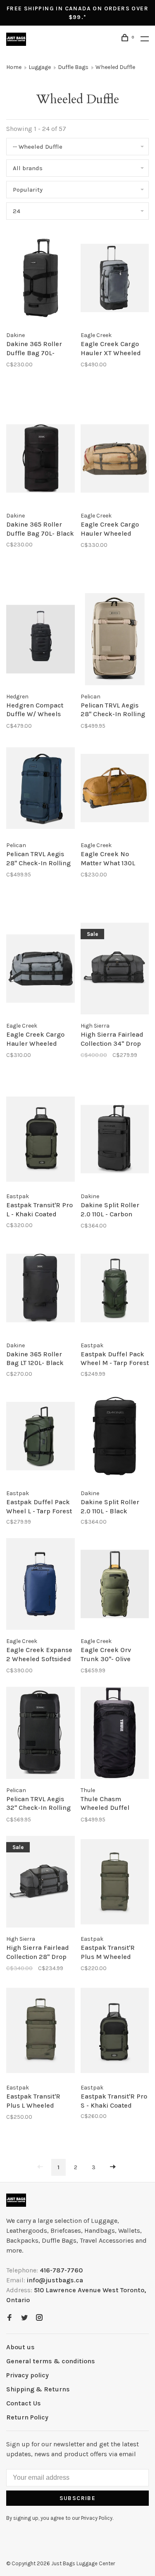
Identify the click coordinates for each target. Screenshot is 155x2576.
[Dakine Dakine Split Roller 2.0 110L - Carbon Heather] (115, 1141)
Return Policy (27, 2417)
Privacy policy (27, 2375)
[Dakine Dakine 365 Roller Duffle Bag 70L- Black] (41, 460)
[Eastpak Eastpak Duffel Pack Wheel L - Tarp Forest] (41, 1438)
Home (14, 67)
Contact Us (24, 2403)
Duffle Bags (73, 67)
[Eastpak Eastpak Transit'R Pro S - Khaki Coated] (115, 2032)
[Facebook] (10, 2318)
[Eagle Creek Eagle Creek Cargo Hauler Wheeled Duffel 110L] (41, 970)
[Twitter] (24, 2318)
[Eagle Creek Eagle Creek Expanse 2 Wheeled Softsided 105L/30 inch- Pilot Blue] (41, 1585)
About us (20, 2347)
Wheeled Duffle (115, 67)
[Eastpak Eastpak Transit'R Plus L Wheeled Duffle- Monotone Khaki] (41, 2032)
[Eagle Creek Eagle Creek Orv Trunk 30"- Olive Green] (115, 1585)
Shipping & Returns (38, 2389)
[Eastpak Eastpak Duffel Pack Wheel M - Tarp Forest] (115, 1289)
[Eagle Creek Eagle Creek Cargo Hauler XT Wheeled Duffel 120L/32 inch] (115, 279)
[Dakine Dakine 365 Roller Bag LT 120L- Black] (41, 1289)
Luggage (40, 67)
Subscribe (78, 2498)
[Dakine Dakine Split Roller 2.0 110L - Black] (115, 1438)
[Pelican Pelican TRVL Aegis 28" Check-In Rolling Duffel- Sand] (115, 640)
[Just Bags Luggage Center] (16, 2200)
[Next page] (113, 2167)
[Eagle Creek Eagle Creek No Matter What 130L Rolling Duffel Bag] (115, 789)
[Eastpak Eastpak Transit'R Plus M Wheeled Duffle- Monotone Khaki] (115, 1883)
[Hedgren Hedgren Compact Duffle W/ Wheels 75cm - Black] (41, 640)
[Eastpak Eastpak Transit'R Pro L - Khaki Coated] (41, 1141)
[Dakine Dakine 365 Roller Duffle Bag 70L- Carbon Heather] (41, 279)
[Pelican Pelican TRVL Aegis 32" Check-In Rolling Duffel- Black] (41, 1734)
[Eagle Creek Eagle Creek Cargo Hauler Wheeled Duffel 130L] (115, 460)
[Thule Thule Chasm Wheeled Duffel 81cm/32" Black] (115, 1734)
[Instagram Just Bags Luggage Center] (39, 2318)
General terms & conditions (51, 2361)
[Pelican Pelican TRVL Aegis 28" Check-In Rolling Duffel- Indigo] (41, 789)
